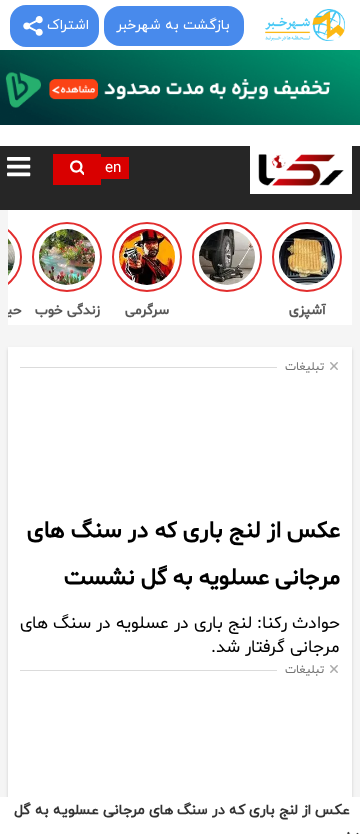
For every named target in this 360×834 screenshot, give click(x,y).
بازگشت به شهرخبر (173, 25)
